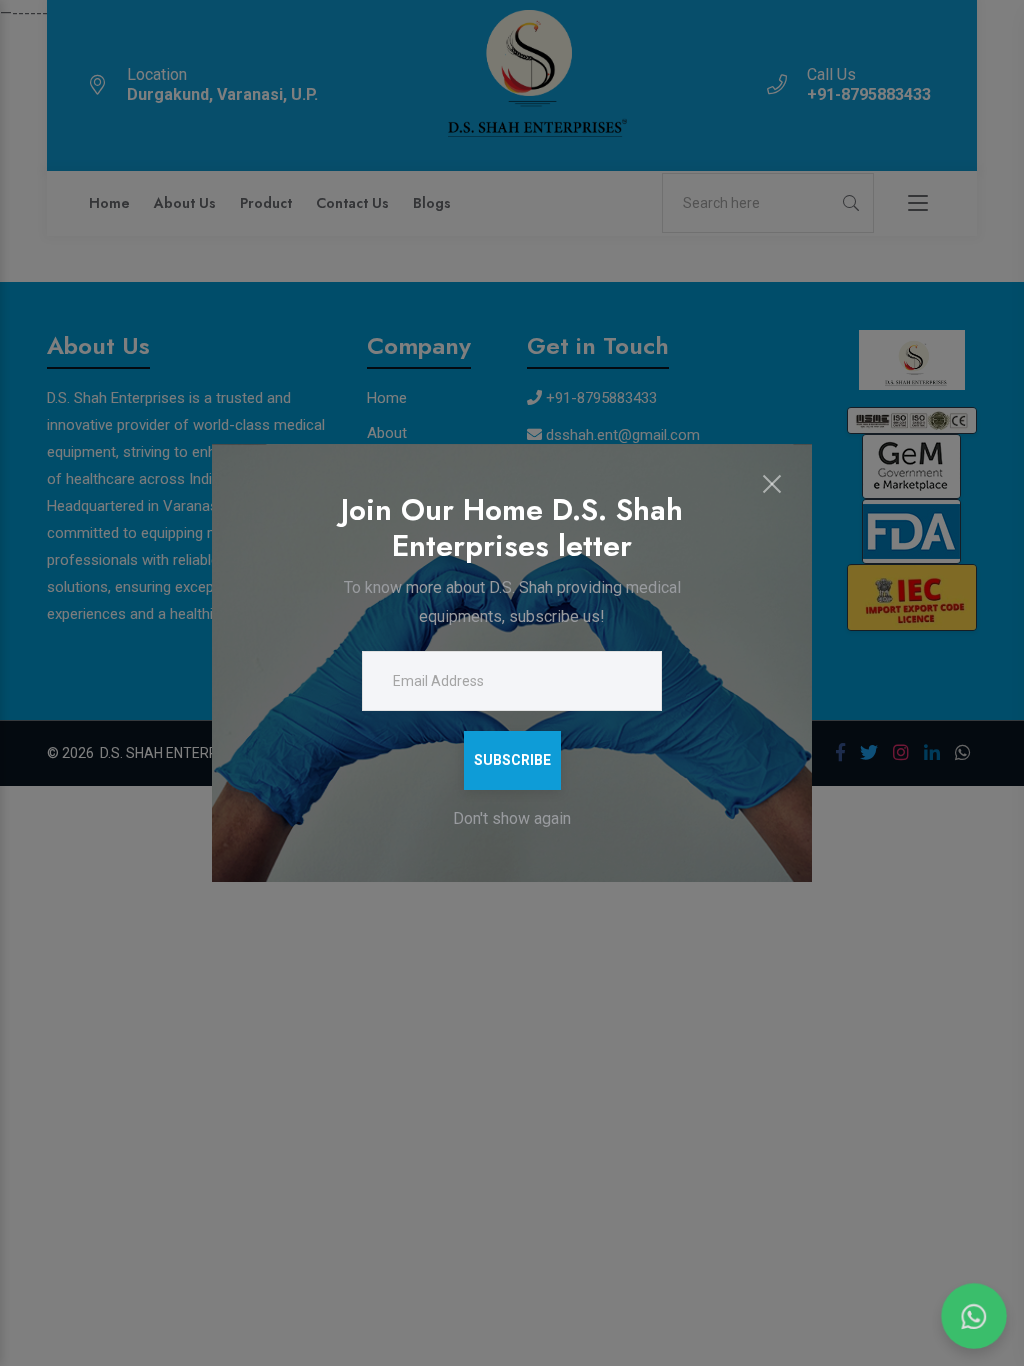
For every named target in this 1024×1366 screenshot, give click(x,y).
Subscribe (512, 760)
